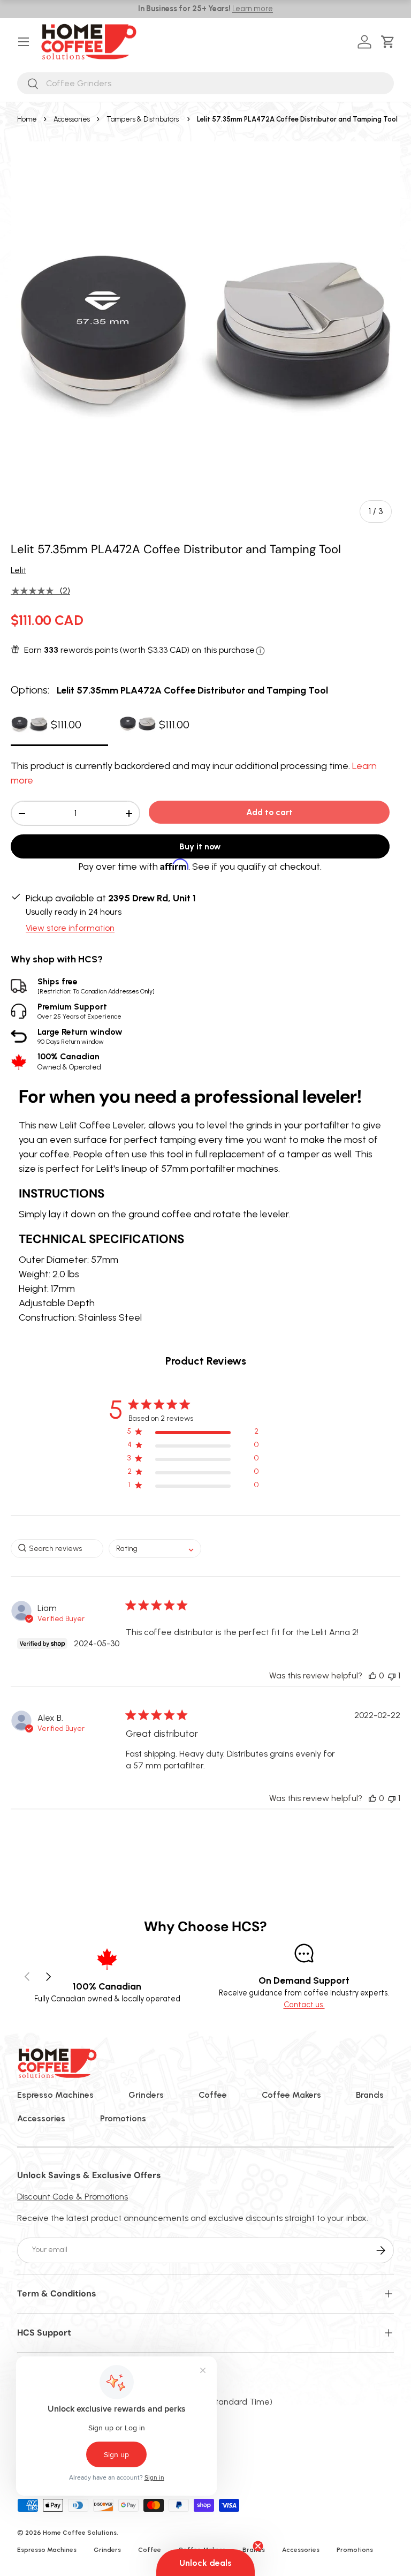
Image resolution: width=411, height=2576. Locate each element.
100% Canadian (69, 1061)
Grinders (146, 2095)
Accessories (72, 119)
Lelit (18, 570)
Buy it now (200, 846)
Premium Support (79, 1011)
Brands (370, 2095)
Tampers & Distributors (143, 119)
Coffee (213, 2095)
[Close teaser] (258, 2546)
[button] (390, 42)
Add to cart (269, 812)
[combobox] (205, 83)
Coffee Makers (291, 2095)
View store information (70, 928)
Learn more (253, 9)
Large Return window (80, 1036)
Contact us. (304, 2005)
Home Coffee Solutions (80, 2533)
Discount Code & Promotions (73, 2197)
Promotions (123, 2118)
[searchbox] (57, 1549)
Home (27, 119)
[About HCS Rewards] (260, 651)
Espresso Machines (55, 2095)
